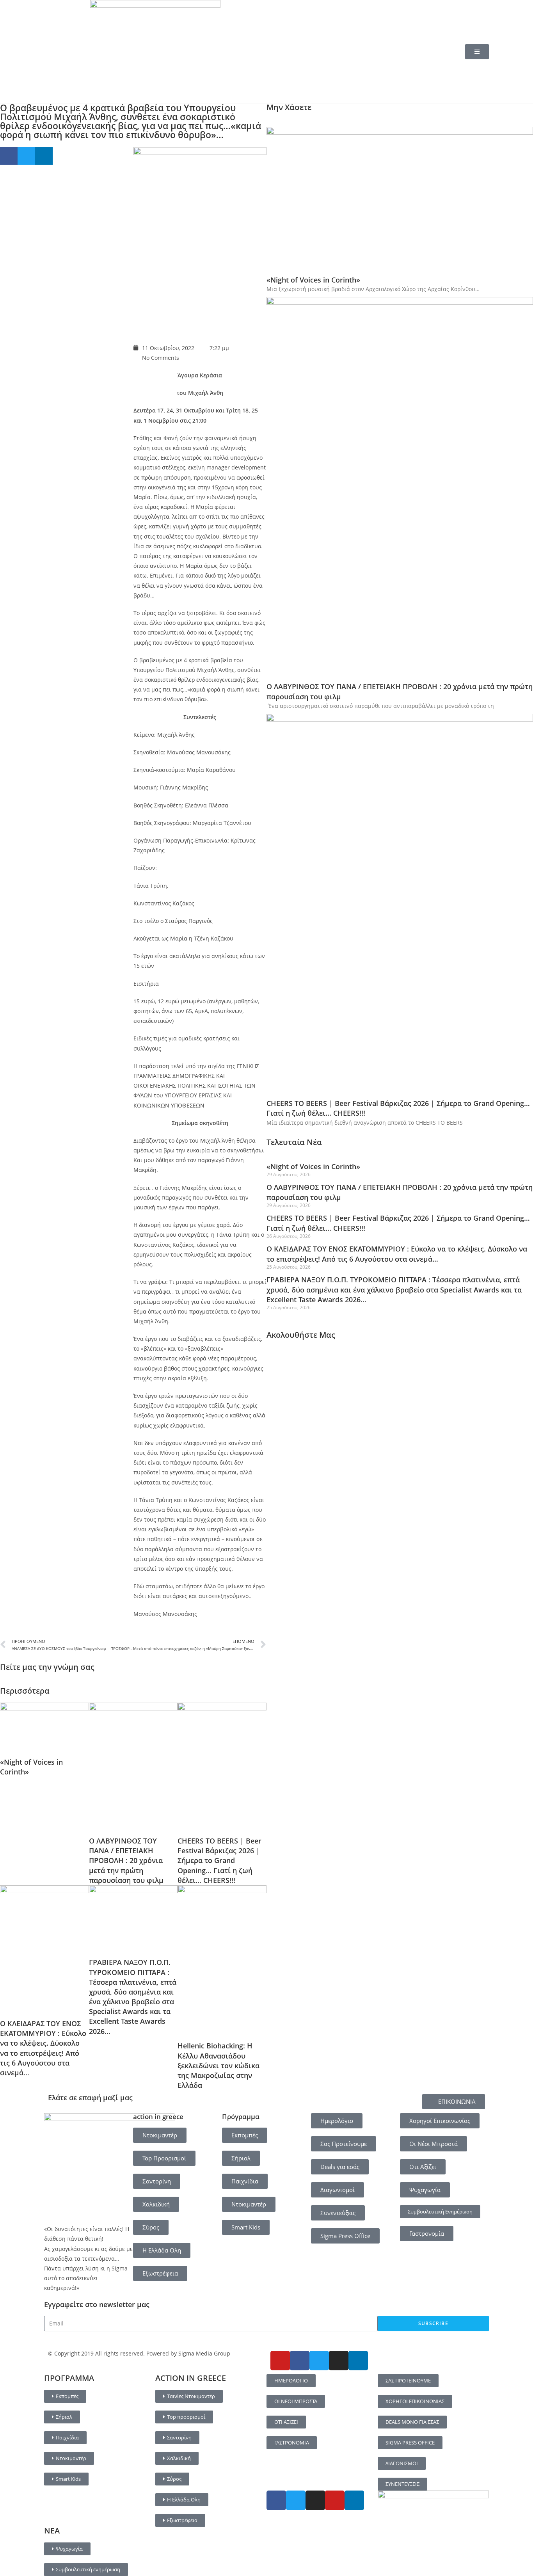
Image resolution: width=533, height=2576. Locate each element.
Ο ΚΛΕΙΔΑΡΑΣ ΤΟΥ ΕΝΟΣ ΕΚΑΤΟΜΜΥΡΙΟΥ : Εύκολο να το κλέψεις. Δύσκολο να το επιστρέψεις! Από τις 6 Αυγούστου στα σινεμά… (43, 2048)
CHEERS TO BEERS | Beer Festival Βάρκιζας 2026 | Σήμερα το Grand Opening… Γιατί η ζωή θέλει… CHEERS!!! (219, 1860)
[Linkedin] (358, 2361)
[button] (9, 156)
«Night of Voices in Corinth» (313, 280)
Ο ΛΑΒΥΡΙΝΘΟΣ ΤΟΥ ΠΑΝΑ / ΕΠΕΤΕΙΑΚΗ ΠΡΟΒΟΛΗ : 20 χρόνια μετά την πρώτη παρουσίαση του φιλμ (126, 1860)
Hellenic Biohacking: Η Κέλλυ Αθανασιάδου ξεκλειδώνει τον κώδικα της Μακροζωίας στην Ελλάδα (219, 2065)
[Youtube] (280, 2361)
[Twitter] (319, 2361)
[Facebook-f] (300, 2361)
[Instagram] (339, 2361)
